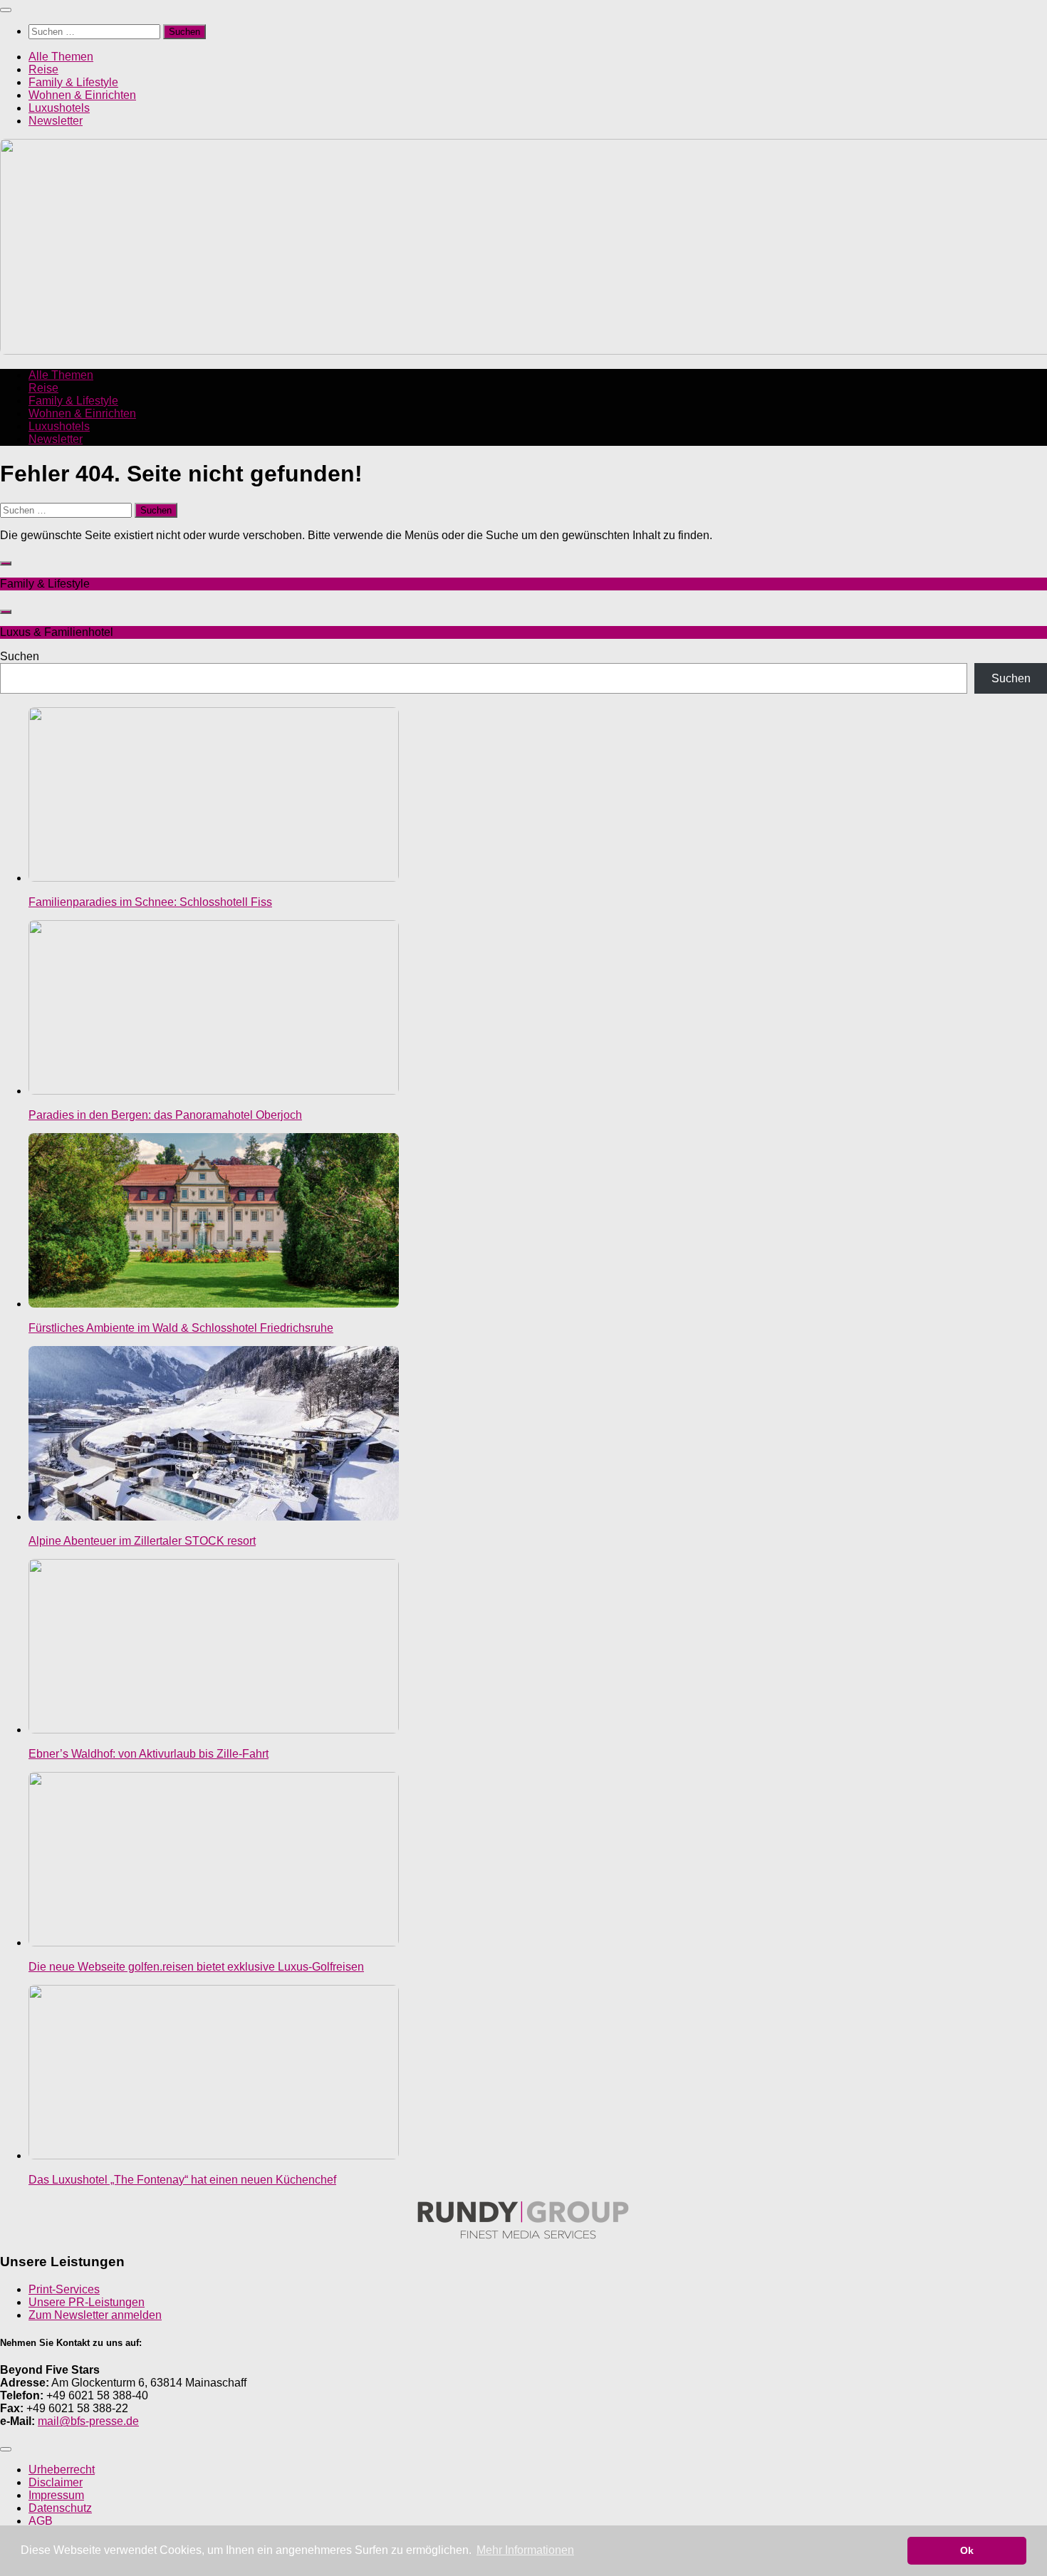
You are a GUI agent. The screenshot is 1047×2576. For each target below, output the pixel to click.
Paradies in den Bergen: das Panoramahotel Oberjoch (165, 1115)
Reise (43, 69)
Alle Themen (61, 57)
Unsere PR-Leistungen (87, 2302)
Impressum (56, 2495)
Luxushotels (59, 108)
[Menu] (6, 10)
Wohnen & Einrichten (82, 95)
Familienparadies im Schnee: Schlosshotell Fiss (150, 902)
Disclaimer (56, 2482)
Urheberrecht (62, 2470)
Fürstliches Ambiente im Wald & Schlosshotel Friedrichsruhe (181, 1328)
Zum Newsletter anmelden (95, 2315)
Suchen (20, 656)
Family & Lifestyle (73, 82)
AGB (41, 2521)
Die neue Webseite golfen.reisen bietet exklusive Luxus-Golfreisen (196, 1967)
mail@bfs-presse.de (88, 2421)
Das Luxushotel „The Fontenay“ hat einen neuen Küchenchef (182, 2180)
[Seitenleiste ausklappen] (6, 563)
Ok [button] (967, 2550)
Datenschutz (60, 2508)
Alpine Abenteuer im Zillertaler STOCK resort (142, 1541)
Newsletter (56, 121)
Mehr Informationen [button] (525, 2550)
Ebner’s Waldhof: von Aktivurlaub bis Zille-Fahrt (149, 1754)
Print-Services (64, 2289)
